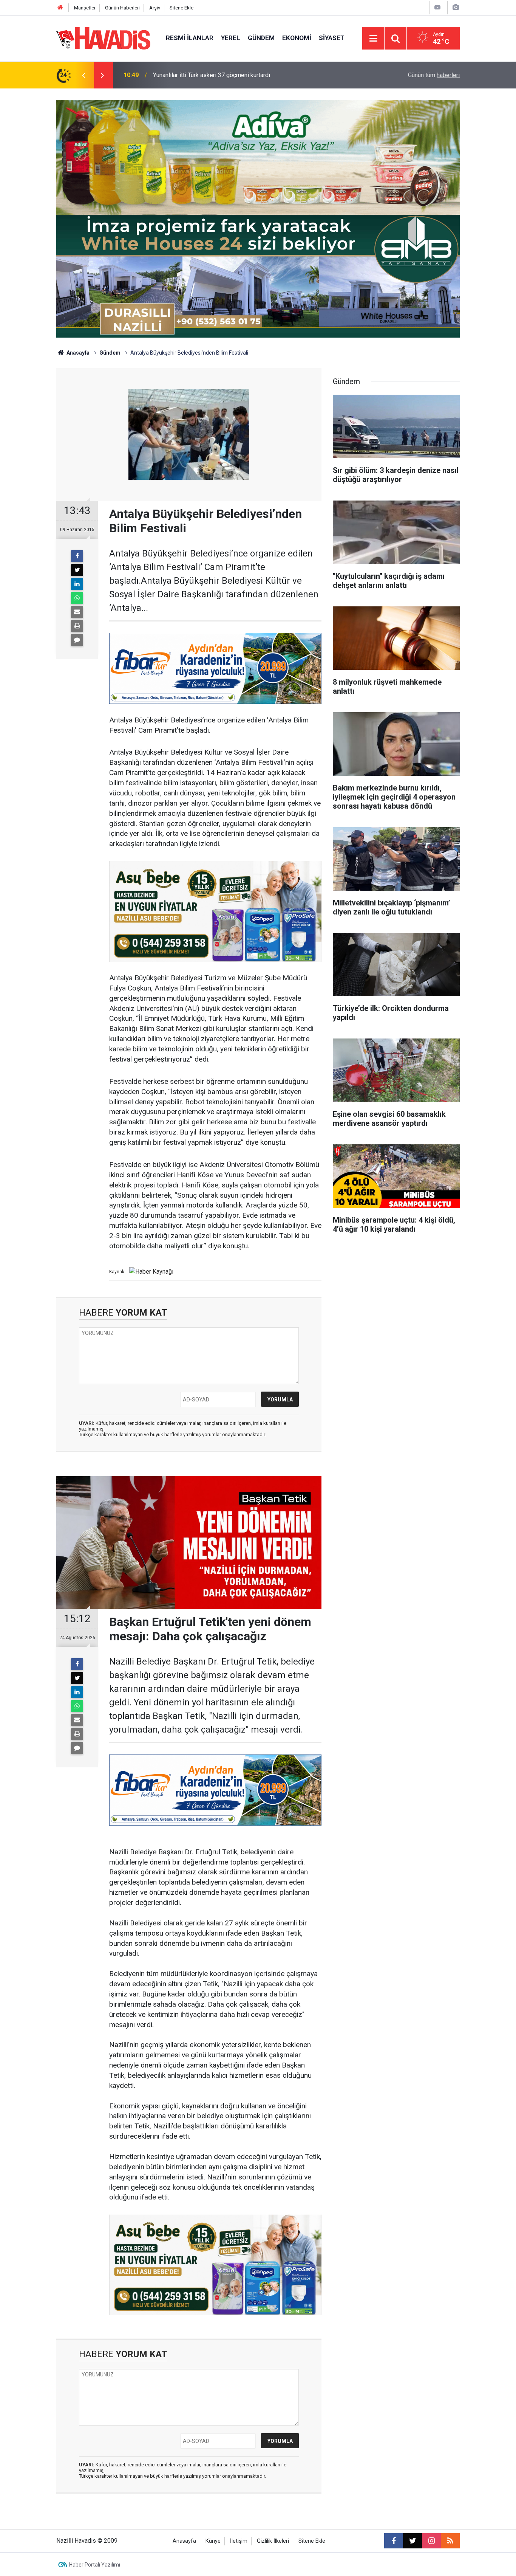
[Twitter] (77, 570)
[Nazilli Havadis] (104, 38)
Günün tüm (434, 75)
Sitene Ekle (182, 8)
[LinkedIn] (77, 584)
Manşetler (85, 8)
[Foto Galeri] (456, 7)
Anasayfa (77, 353)
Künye (213, 2541)
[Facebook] (77, 556)
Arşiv (155, 8)
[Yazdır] (77, 626)
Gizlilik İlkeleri (273, 2541)
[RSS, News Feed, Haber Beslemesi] (450, 2541)
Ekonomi (297, 38)
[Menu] (373, 39)
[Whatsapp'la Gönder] (77, 598)
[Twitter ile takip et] (412, 2541)
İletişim (239, 2541)
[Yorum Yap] (77, 640)
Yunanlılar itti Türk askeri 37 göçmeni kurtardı (212, 75)
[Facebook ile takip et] (394, 2541)
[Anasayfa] (60, 8)
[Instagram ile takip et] (431, 2541)
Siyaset (332, 38)
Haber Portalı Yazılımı (95, 2565)
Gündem (261, 38)
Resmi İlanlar (190, 38)
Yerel (231, 38)
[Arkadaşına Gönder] (77, 612)
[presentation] (83, 75)
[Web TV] (437, 7)
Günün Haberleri (122, 8)
